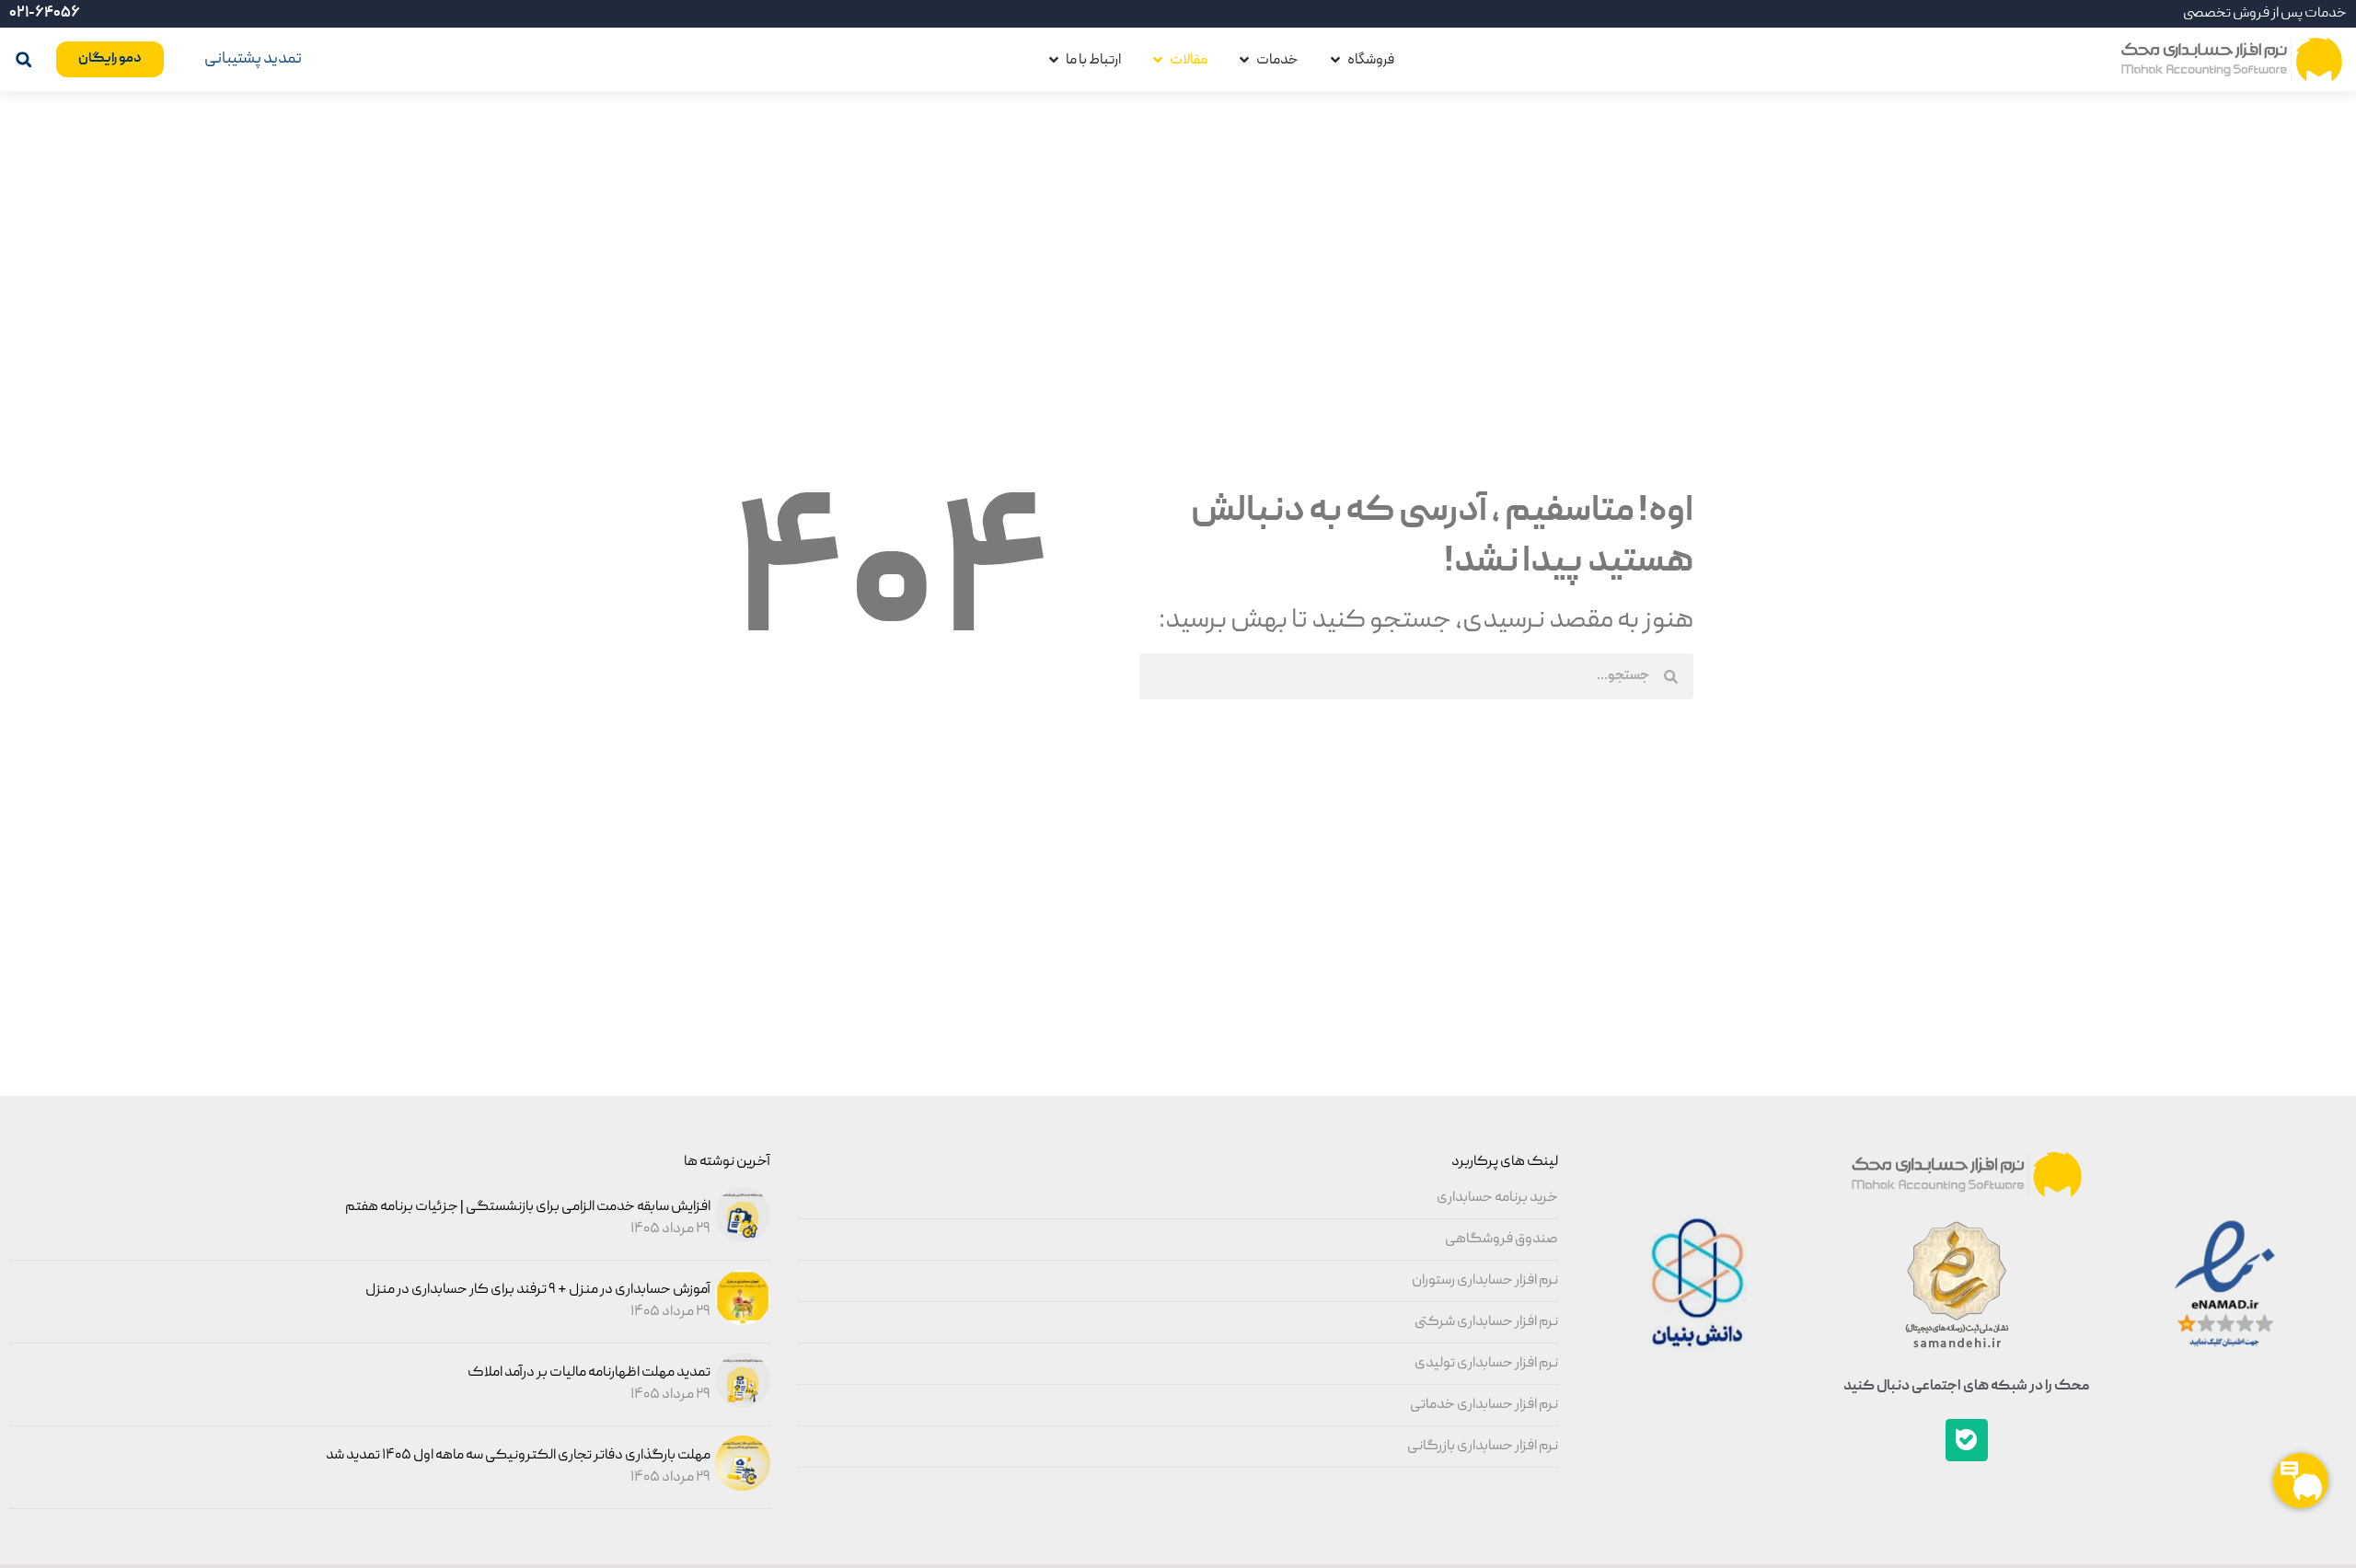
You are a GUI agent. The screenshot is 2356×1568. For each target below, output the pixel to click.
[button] (23, 59)
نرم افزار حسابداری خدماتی (1484, 1405)
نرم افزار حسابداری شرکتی (1486, 1322)
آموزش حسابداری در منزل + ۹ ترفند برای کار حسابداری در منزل (538, 1290)
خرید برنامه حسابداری (1497, 1198)
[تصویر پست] (740, 1239)
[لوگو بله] (1967, 1440)
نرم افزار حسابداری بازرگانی (1483, 1447)
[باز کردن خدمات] (1244, 60)
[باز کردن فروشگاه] (1335, 60)
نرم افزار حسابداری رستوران (1485, 1281)
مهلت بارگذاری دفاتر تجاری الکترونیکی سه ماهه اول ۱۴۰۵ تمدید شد (518, 1456)
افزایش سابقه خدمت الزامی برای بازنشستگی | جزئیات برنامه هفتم (528, 1207)
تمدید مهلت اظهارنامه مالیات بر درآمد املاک (589, 1373)
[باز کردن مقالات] (1158, 60)
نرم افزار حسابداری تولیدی (1486, 1364)
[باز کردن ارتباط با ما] (1054, 60)
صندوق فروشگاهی (1501, 1239)
